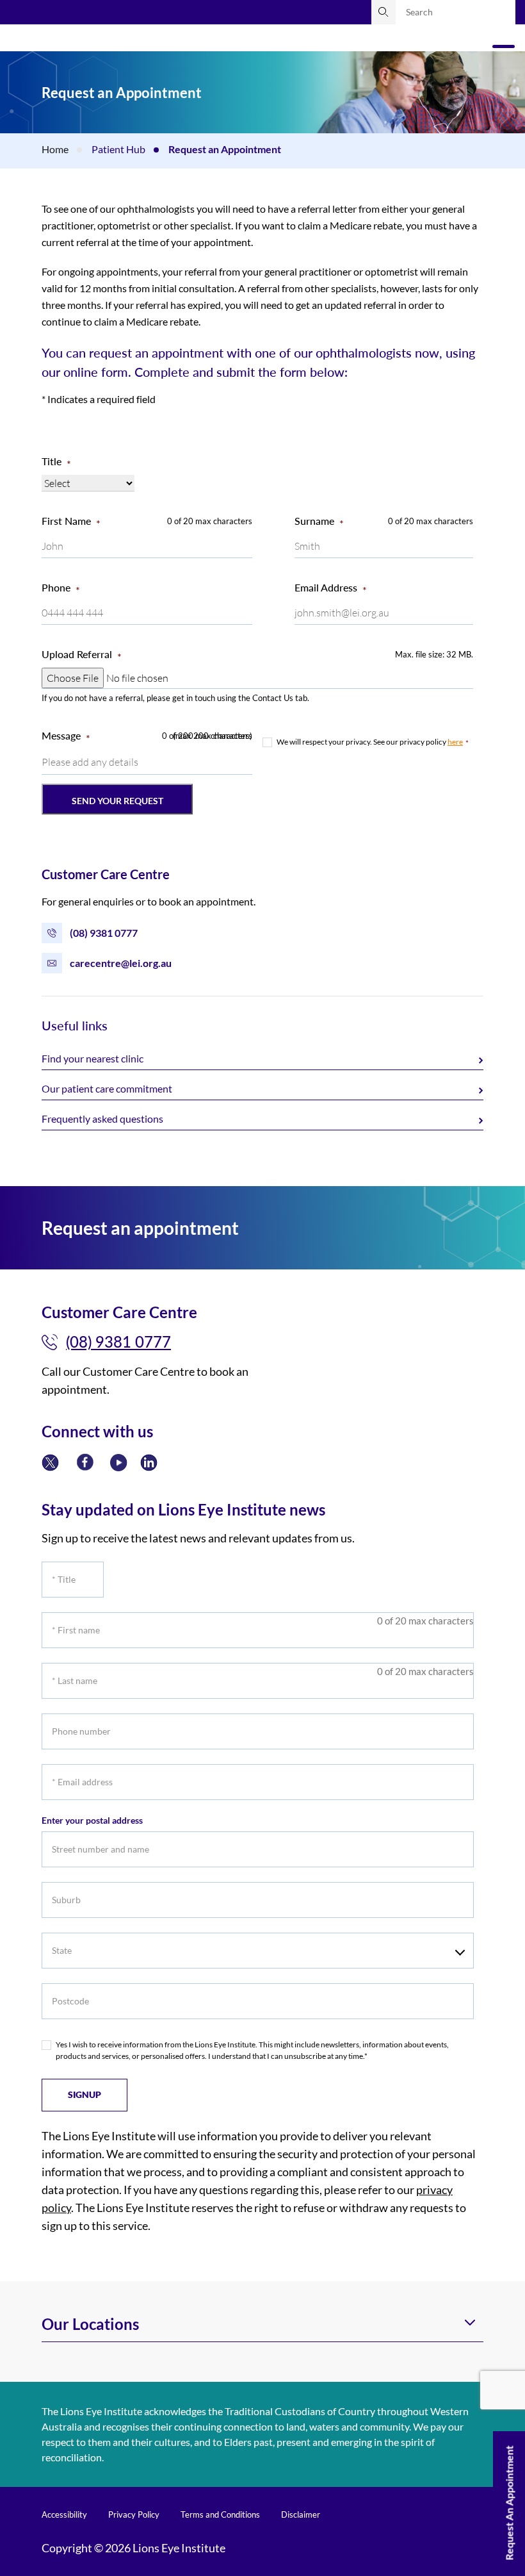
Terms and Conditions (220, 2514)
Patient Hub (118, 149)
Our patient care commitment (107, 1088)
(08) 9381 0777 (104, 933)
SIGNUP (85, 2094)
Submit (384, 12)
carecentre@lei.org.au (121, 963)
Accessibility (64, 2514)
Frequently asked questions (102, 1119)
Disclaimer (301, 2514)
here (455, 742)
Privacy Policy (134, 2514)
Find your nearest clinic (93, 1058)
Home (55, 149)
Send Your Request (117, 801)
